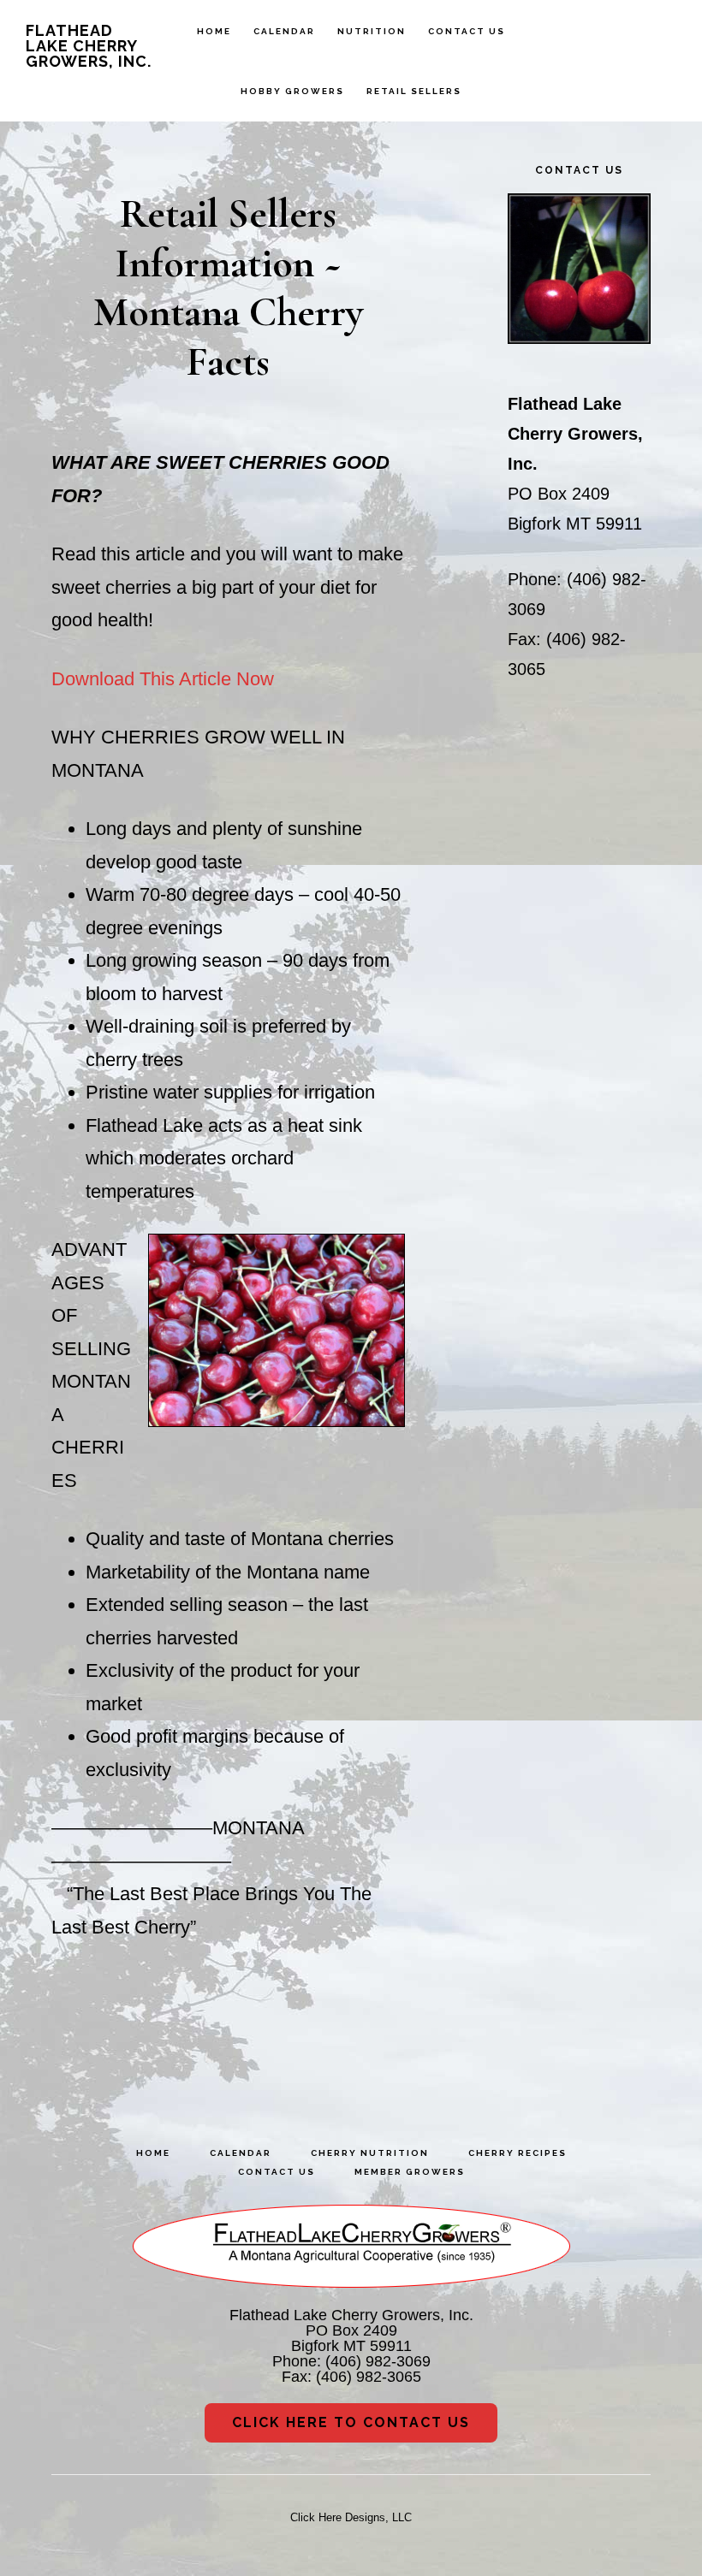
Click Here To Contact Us (351, 2422)
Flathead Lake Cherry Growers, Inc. (89, 46)
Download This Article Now (163, 679)
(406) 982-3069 (378, 2361)
